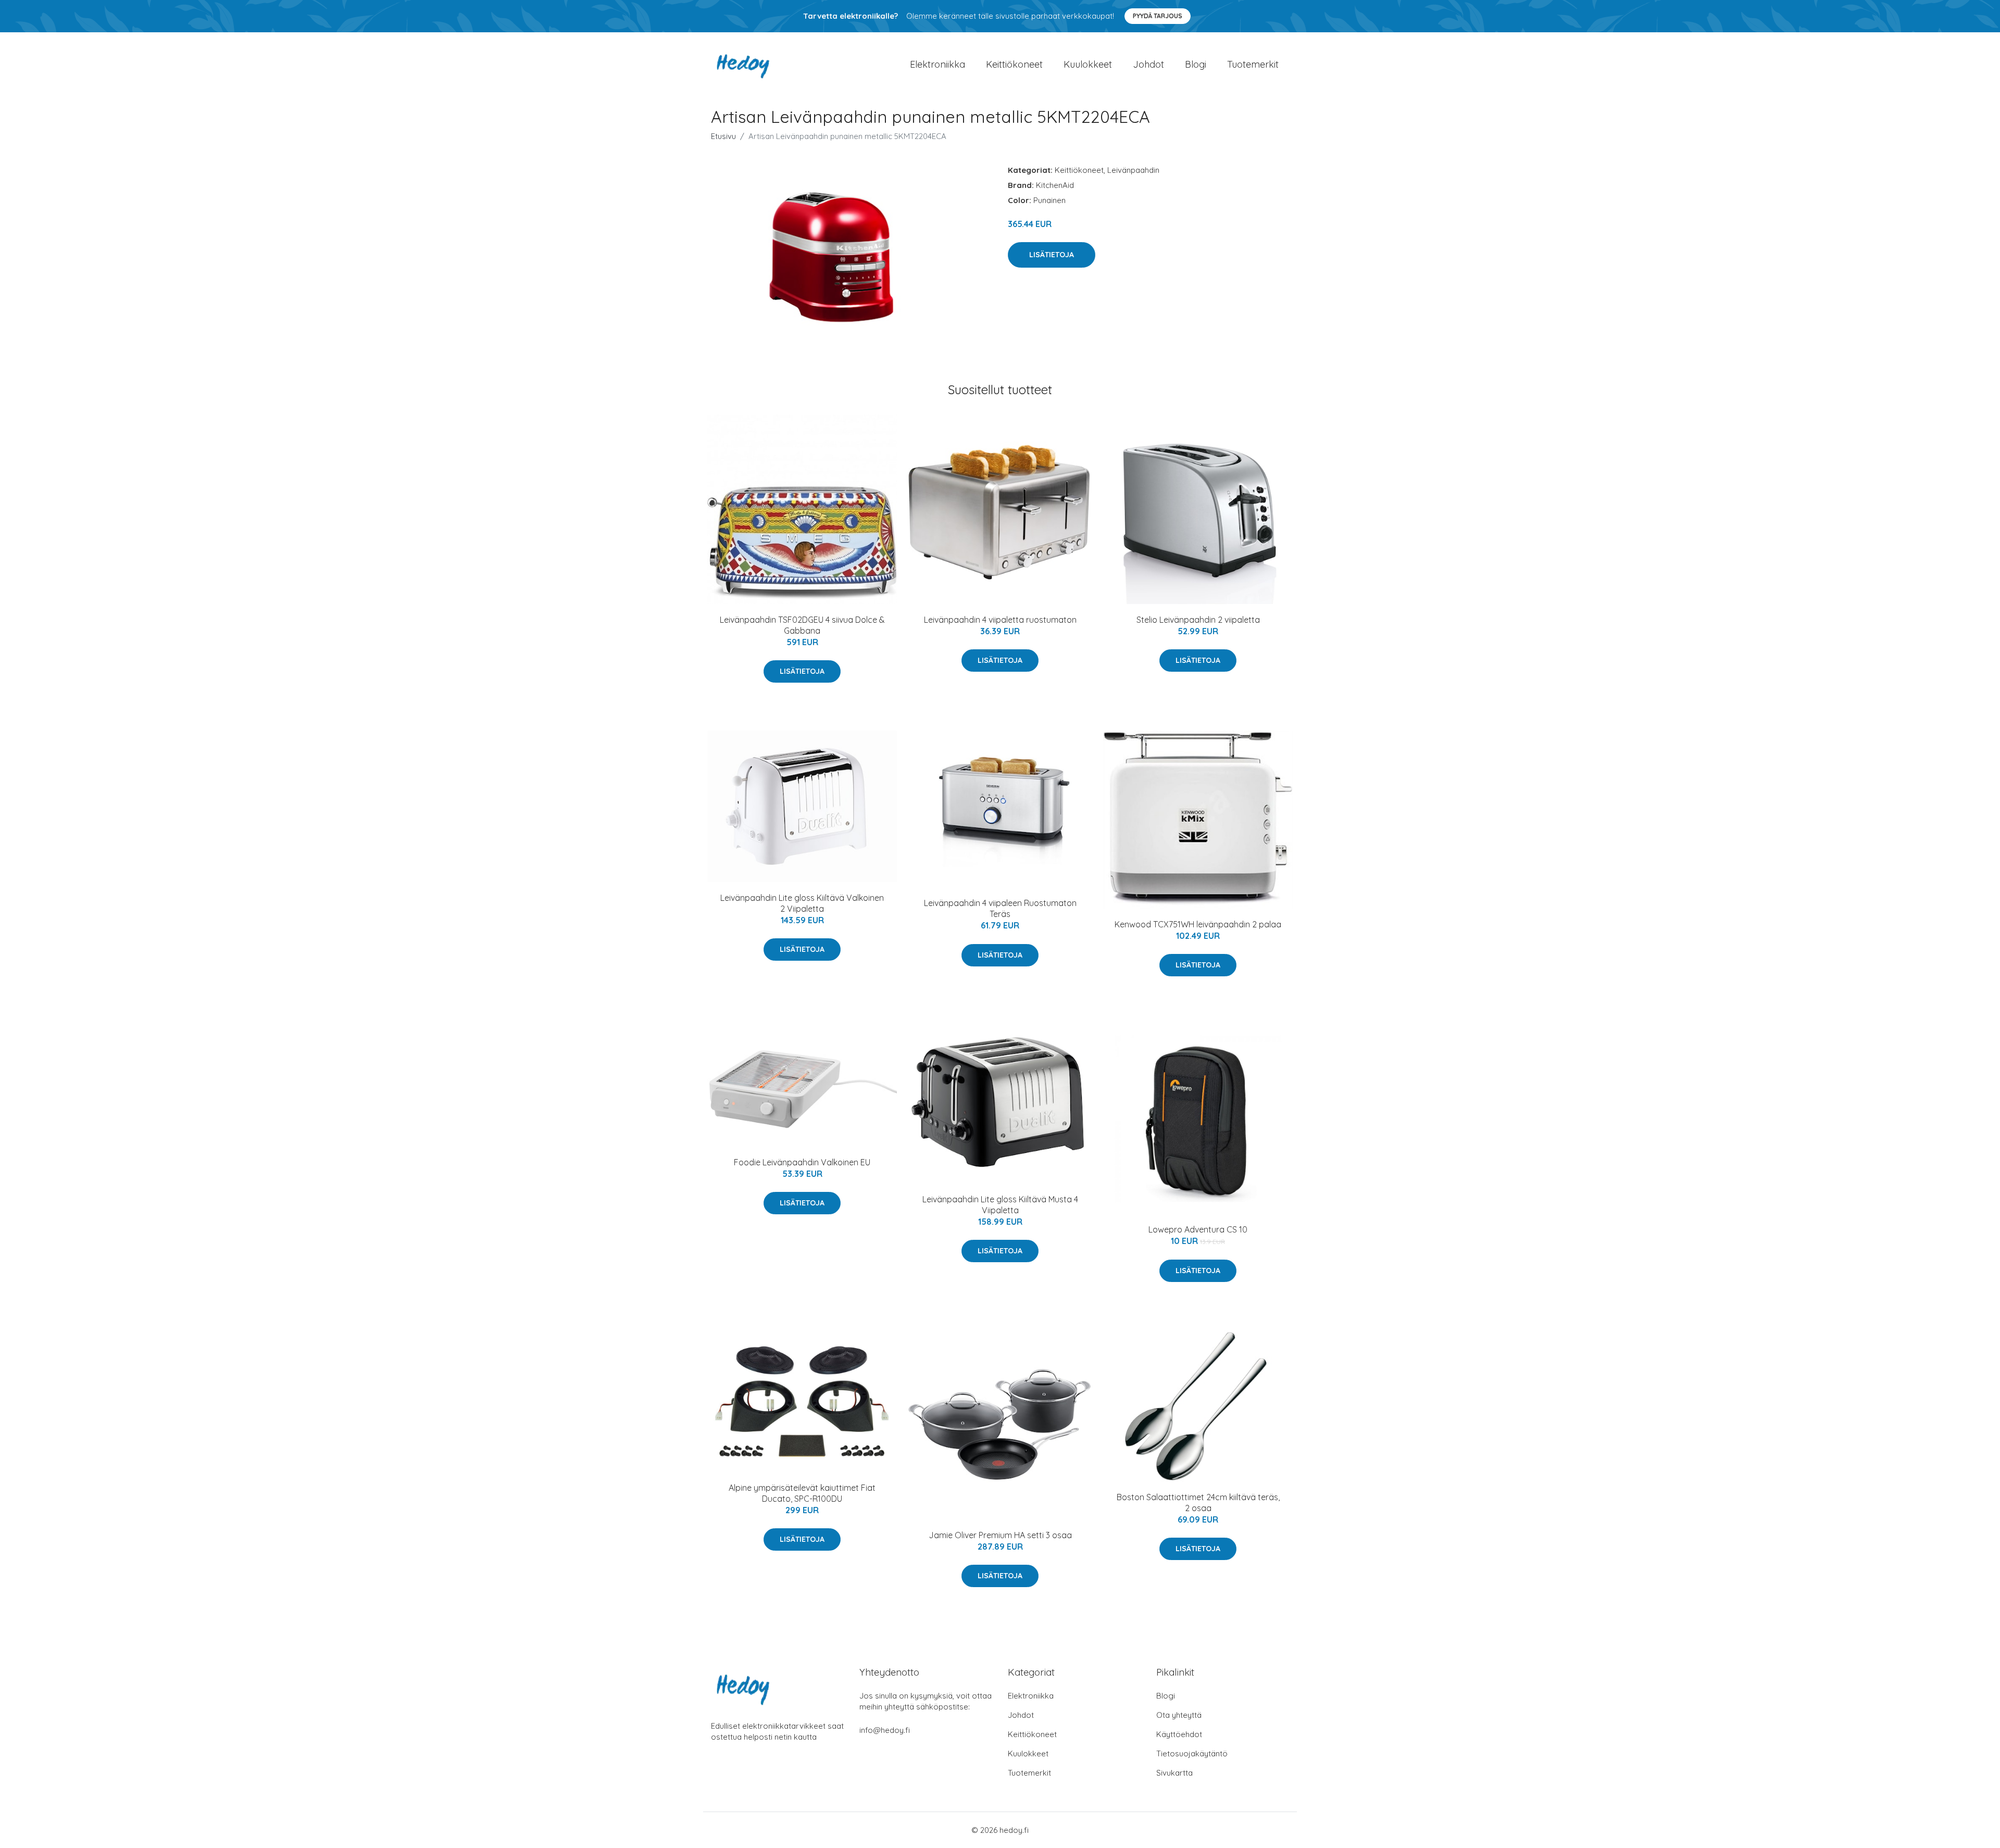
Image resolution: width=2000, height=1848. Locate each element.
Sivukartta (1174, 1773)
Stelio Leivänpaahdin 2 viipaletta (1198, 620)
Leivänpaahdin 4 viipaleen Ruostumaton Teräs (1000, 908)
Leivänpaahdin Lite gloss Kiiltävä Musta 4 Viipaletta (1000, 1205)
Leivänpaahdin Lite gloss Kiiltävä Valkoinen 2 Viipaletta (802, 903)
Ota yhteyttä (1179, 1715)
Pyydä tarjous (1158, 16)
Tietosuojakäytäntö (1192, 1753)
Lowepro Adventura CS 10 (1198, 1229)
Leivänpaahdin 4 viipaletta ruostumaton (1000, 620)
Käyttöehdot (1179, 1734)
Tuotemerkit (1253, 64)
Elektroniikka (938, 64)
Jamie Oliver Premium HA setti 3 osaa (1000, 1535)
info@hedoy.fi (885, 1730)
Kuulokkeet (1088, 64)
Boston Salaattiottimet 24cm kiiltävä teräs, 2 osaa (1198, 1503)
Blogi (1196, 64)
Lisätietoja (1052, 255)
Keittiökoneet (1014, 64)
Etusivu (723, 136)
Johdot (1148, 64)
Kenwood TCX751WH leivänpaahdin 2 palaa (1198, 924)
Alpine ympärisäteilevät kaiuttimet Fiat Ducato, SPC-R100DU (802, 1493)
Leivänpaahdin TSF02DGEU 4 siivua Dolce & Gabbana (802, 625)
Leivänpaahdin (1133, 170)
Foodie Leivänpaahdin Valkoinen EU (802, 1162)
